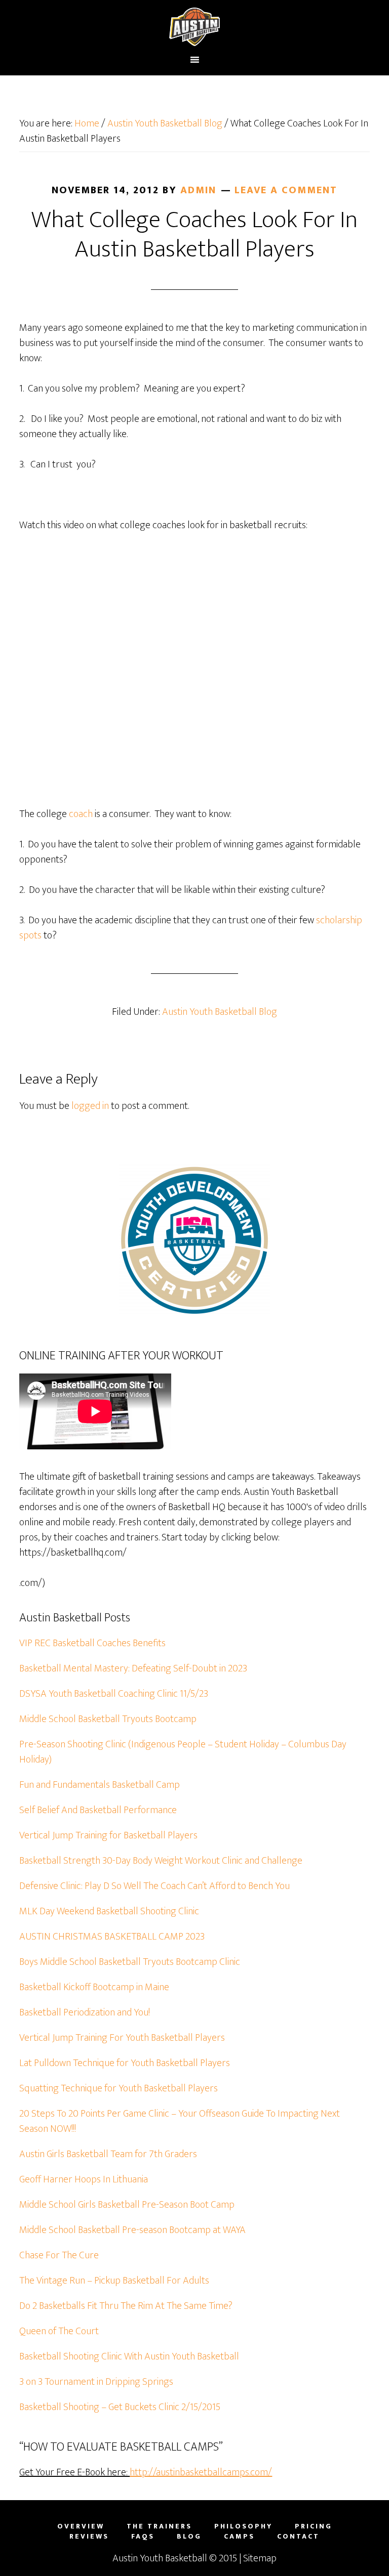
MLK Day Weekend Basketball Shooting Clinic (109, 1911)
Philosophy (243, 2526)
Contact (298, 2537)
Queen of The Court (59, 2331)
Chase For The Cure (59, 2255)
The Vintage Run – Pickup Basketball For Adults (114, 2281)
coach (81, 814)
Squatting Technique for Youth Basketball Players (119, 2088)
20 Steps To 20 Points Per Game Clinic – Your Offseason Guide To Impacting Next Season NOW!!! (180, 2121)
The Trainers (159, 2526)
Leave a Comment (286, 190)
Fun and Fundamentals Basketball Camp (100, 1785)
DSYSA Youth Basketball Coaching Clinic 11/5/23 (114, 1694)
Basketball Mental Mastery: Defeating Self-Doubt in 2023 (133, 1668)
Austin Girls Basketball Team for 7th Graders (108, 2154)
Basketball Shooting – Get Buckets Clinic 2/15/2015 (120, 2407)
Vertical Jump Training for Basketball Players (108, 1835)
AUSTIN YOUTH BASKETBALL (194, 27)
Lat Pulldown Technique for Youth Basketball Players (125, 2063)
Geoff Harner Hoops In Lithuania (84, 2179)
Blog (189, 2537)
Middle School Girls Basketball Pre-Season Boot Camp (127, 2205)
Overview (81, 2526)
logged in (90, 1106)
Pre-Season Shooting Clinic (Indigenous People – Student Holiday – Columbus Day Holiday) (183, 1752)
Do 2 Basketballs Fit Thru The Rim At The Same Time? (126, 2306)
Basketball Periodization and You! (85, 2012)
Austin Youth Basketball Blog (220, 1012)
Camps (239, 2537)
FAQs (143, 2537)
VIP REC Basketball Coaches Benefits (92, 1643)
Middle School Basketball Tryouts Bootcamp (108, 1719)
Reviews (89, 2537)
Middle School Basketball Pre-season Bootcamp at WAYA (132, 2230)
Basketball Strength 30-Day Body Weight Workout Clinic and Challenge (161, 1861)
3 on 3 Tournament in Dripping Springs (96, 2382)
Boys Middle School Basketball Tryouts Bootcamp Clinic (130, 1962)
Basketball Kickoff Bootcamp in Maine (94, 1987)
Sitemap (260, 2558)
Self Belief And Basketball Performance (98, 1810)
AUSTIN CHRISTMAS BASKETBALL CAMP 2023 (112, 1937)
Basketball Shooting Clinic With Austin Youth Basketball (129, 2356)
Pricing (314, 2526)
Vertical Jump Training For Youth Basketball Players (122, 2038)
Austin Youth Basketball (160, 2558)
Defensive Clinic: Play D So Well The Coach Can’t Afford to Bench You (154, 1886)
